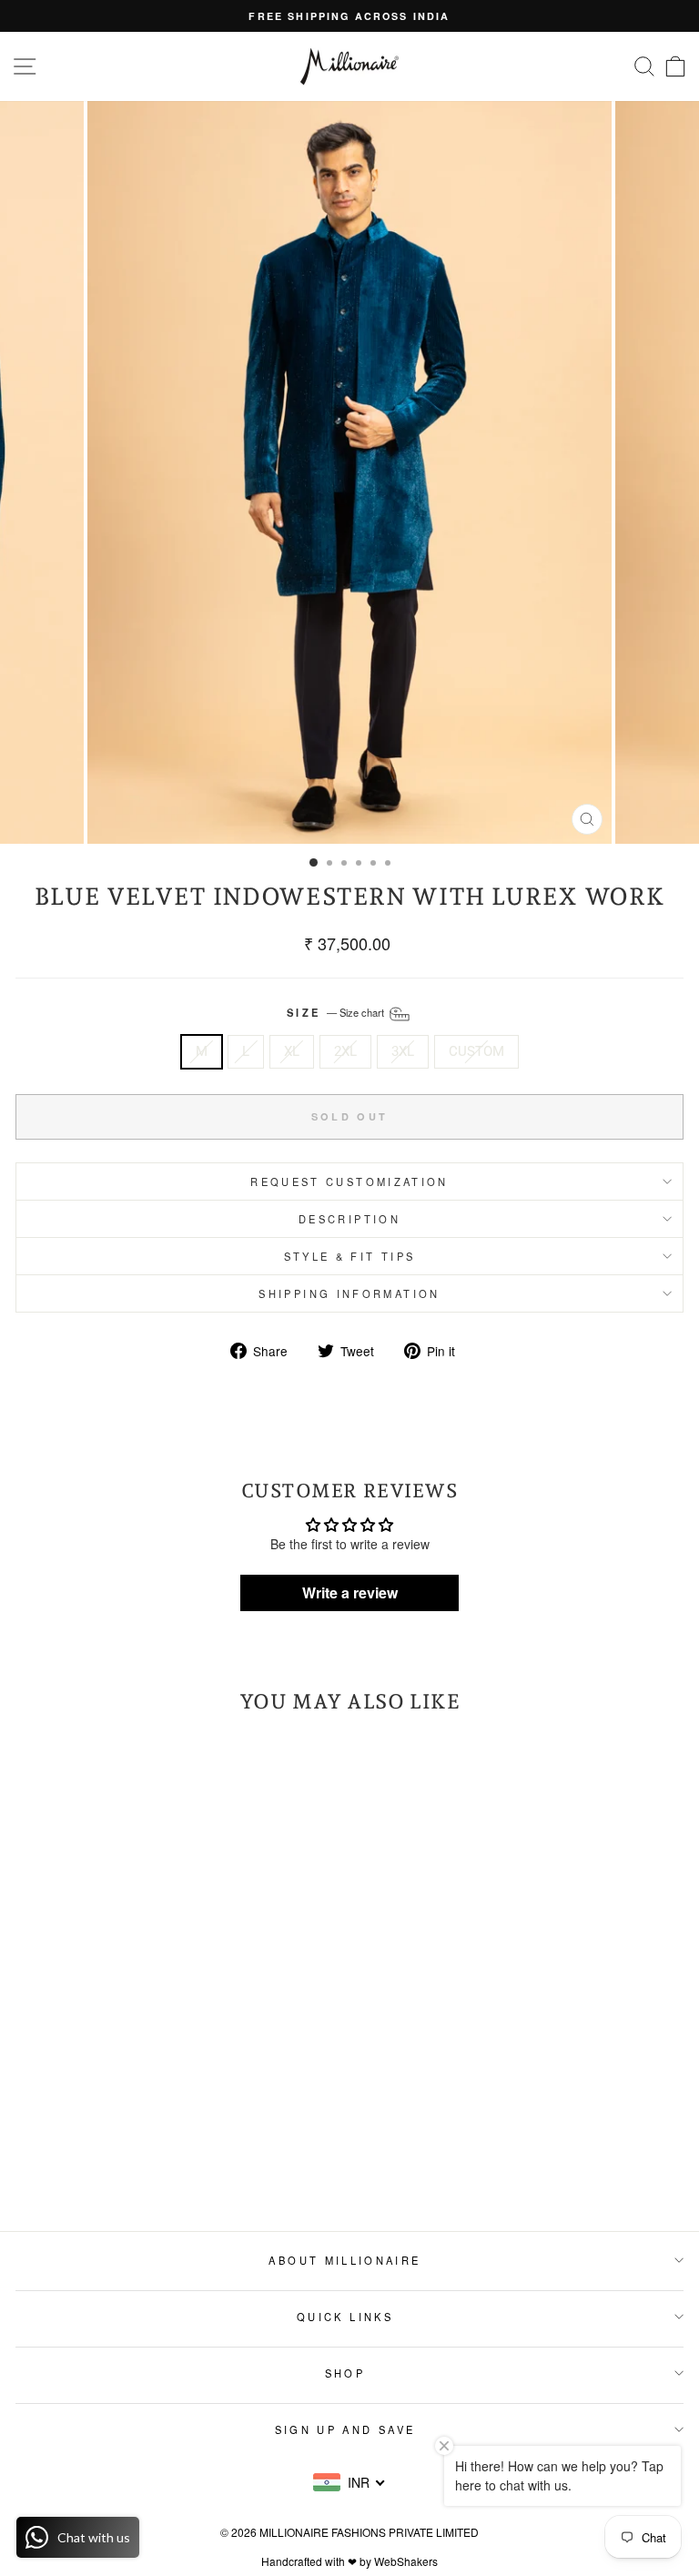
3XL (403, 1051)
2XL (345, 1051)
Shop (345, 2373)
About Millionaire (344, 2260)
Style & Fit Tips (350, 1256)
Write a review (350, 1592)
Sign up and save (345, 2429)
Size (337, 1012)
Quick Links (345, 2317)
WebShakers (406, 2561)
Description (349, 1219)
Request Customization (349, 1182)
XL (292, 1051)
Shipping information (349, 1293)
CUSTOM (476, 1051)
